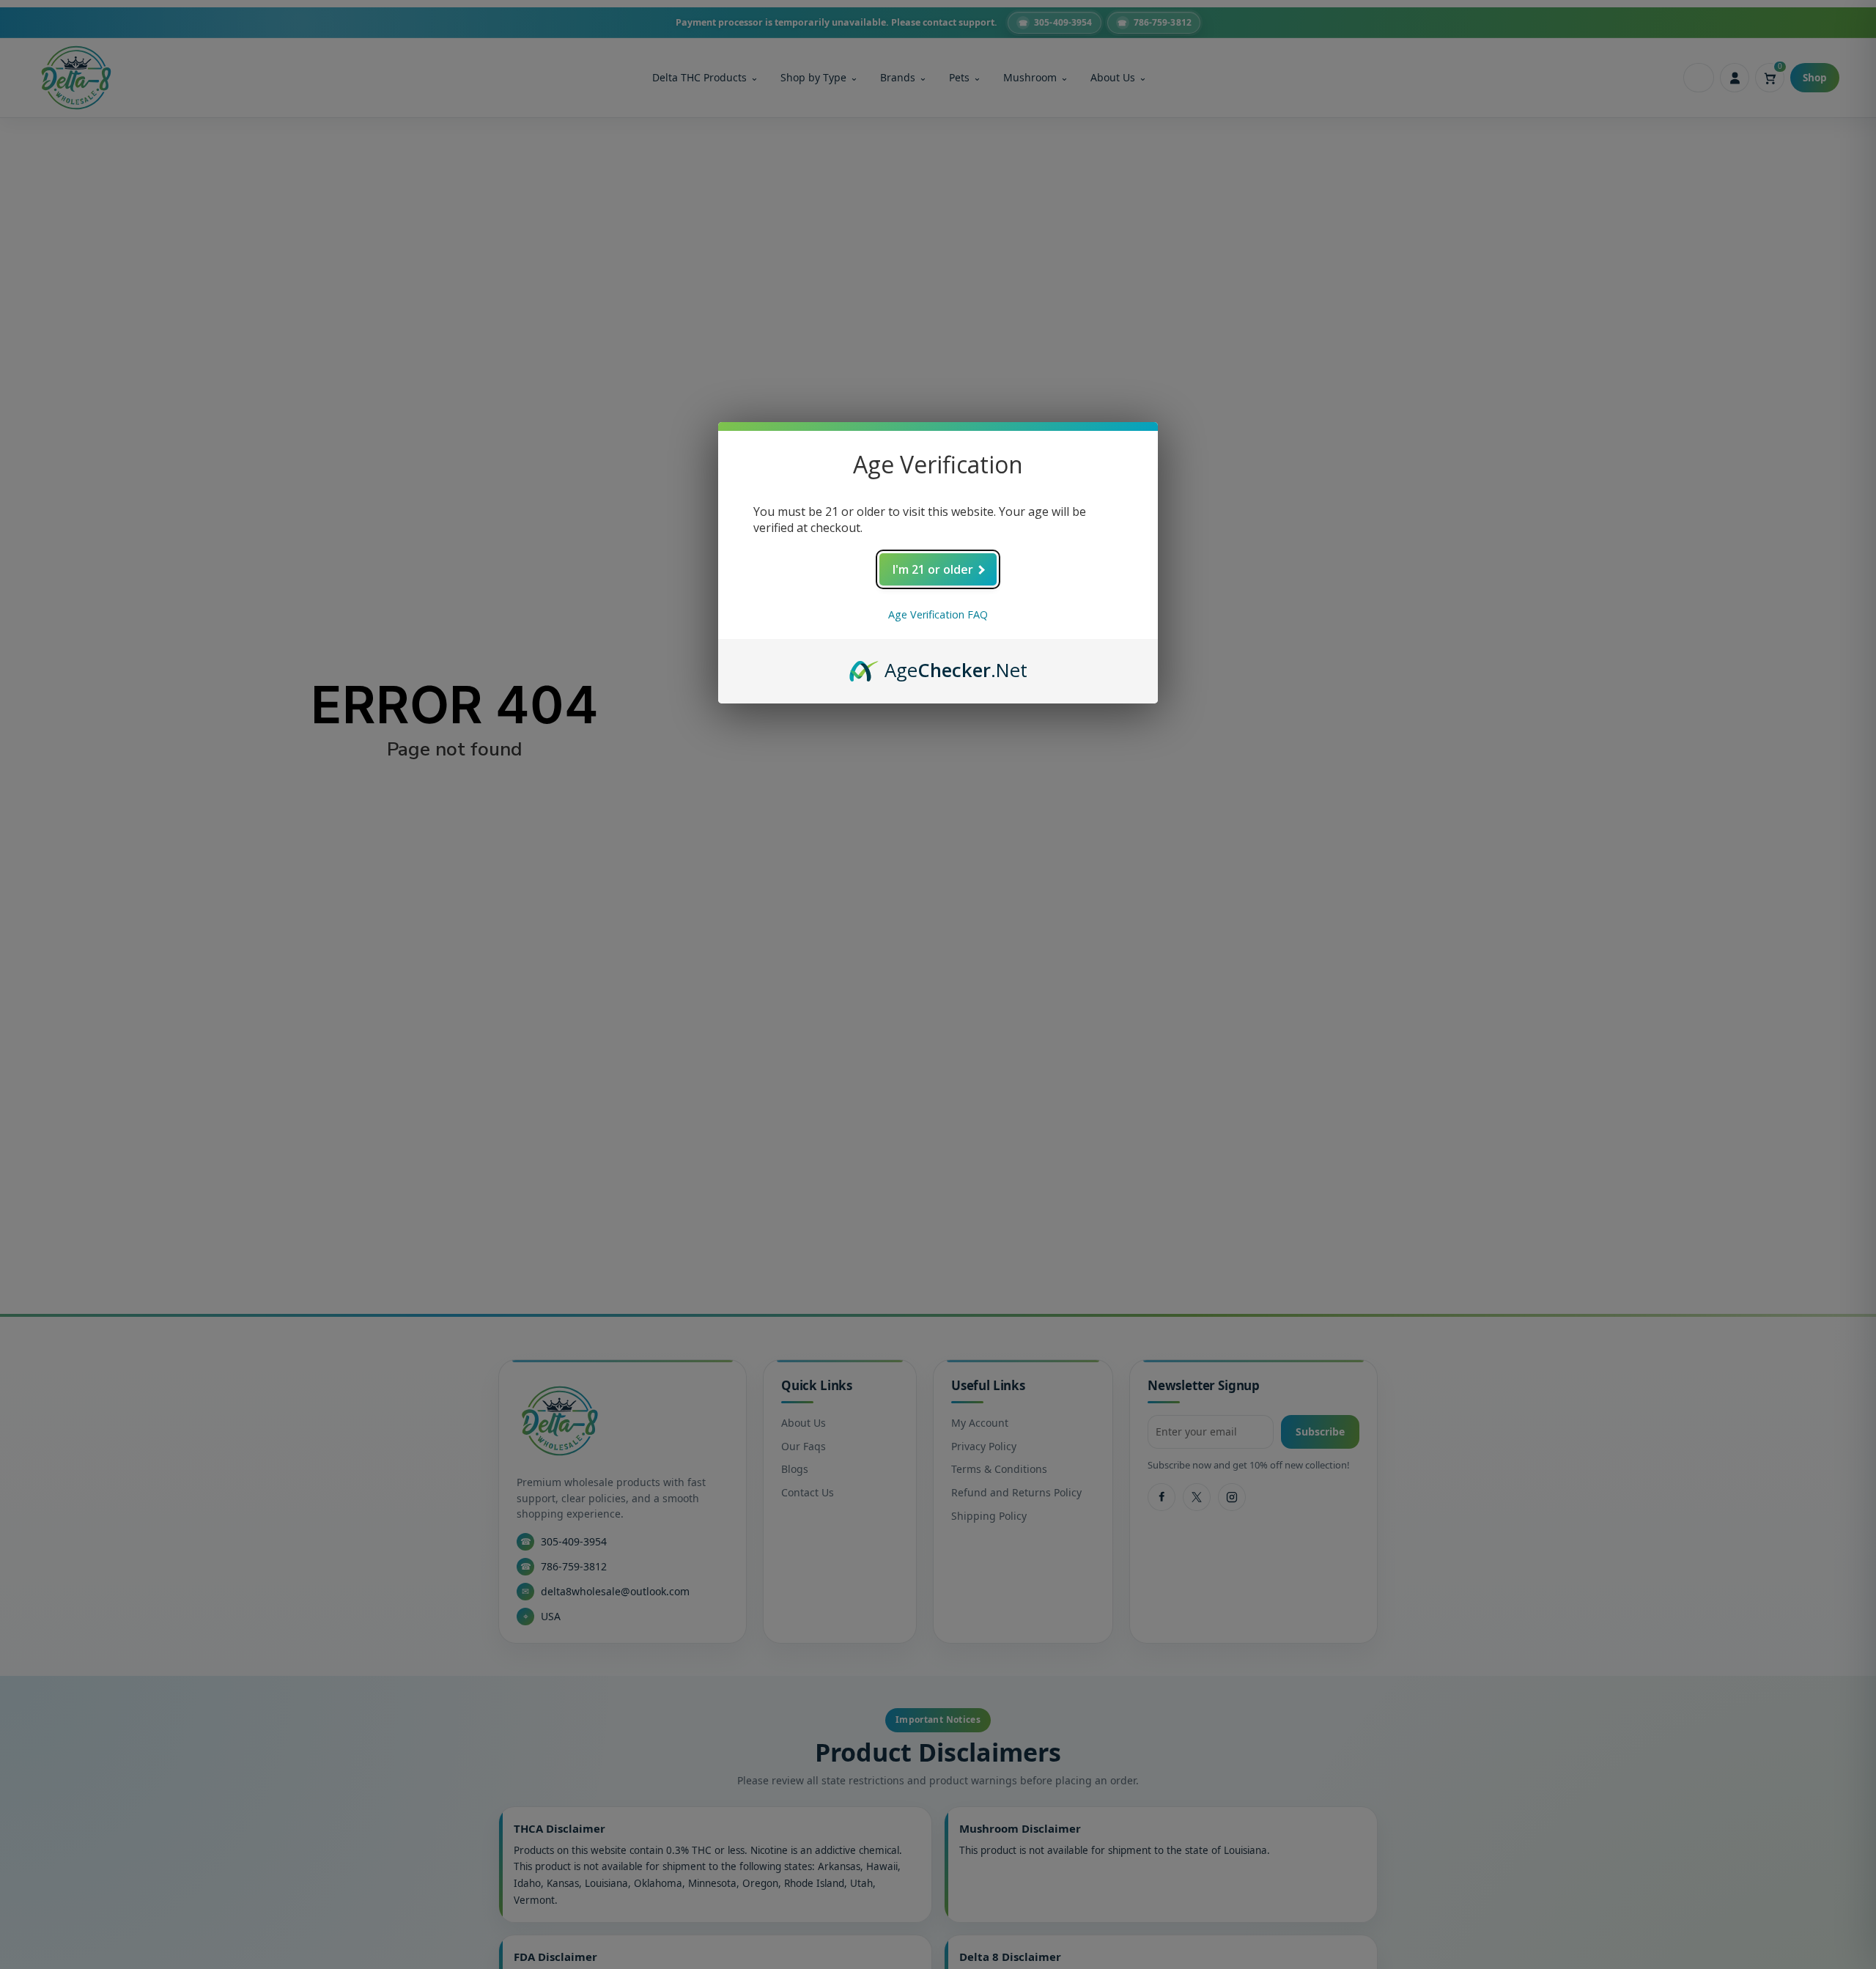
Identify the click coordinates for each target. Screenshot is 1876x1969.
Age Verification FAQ (938, 614)
